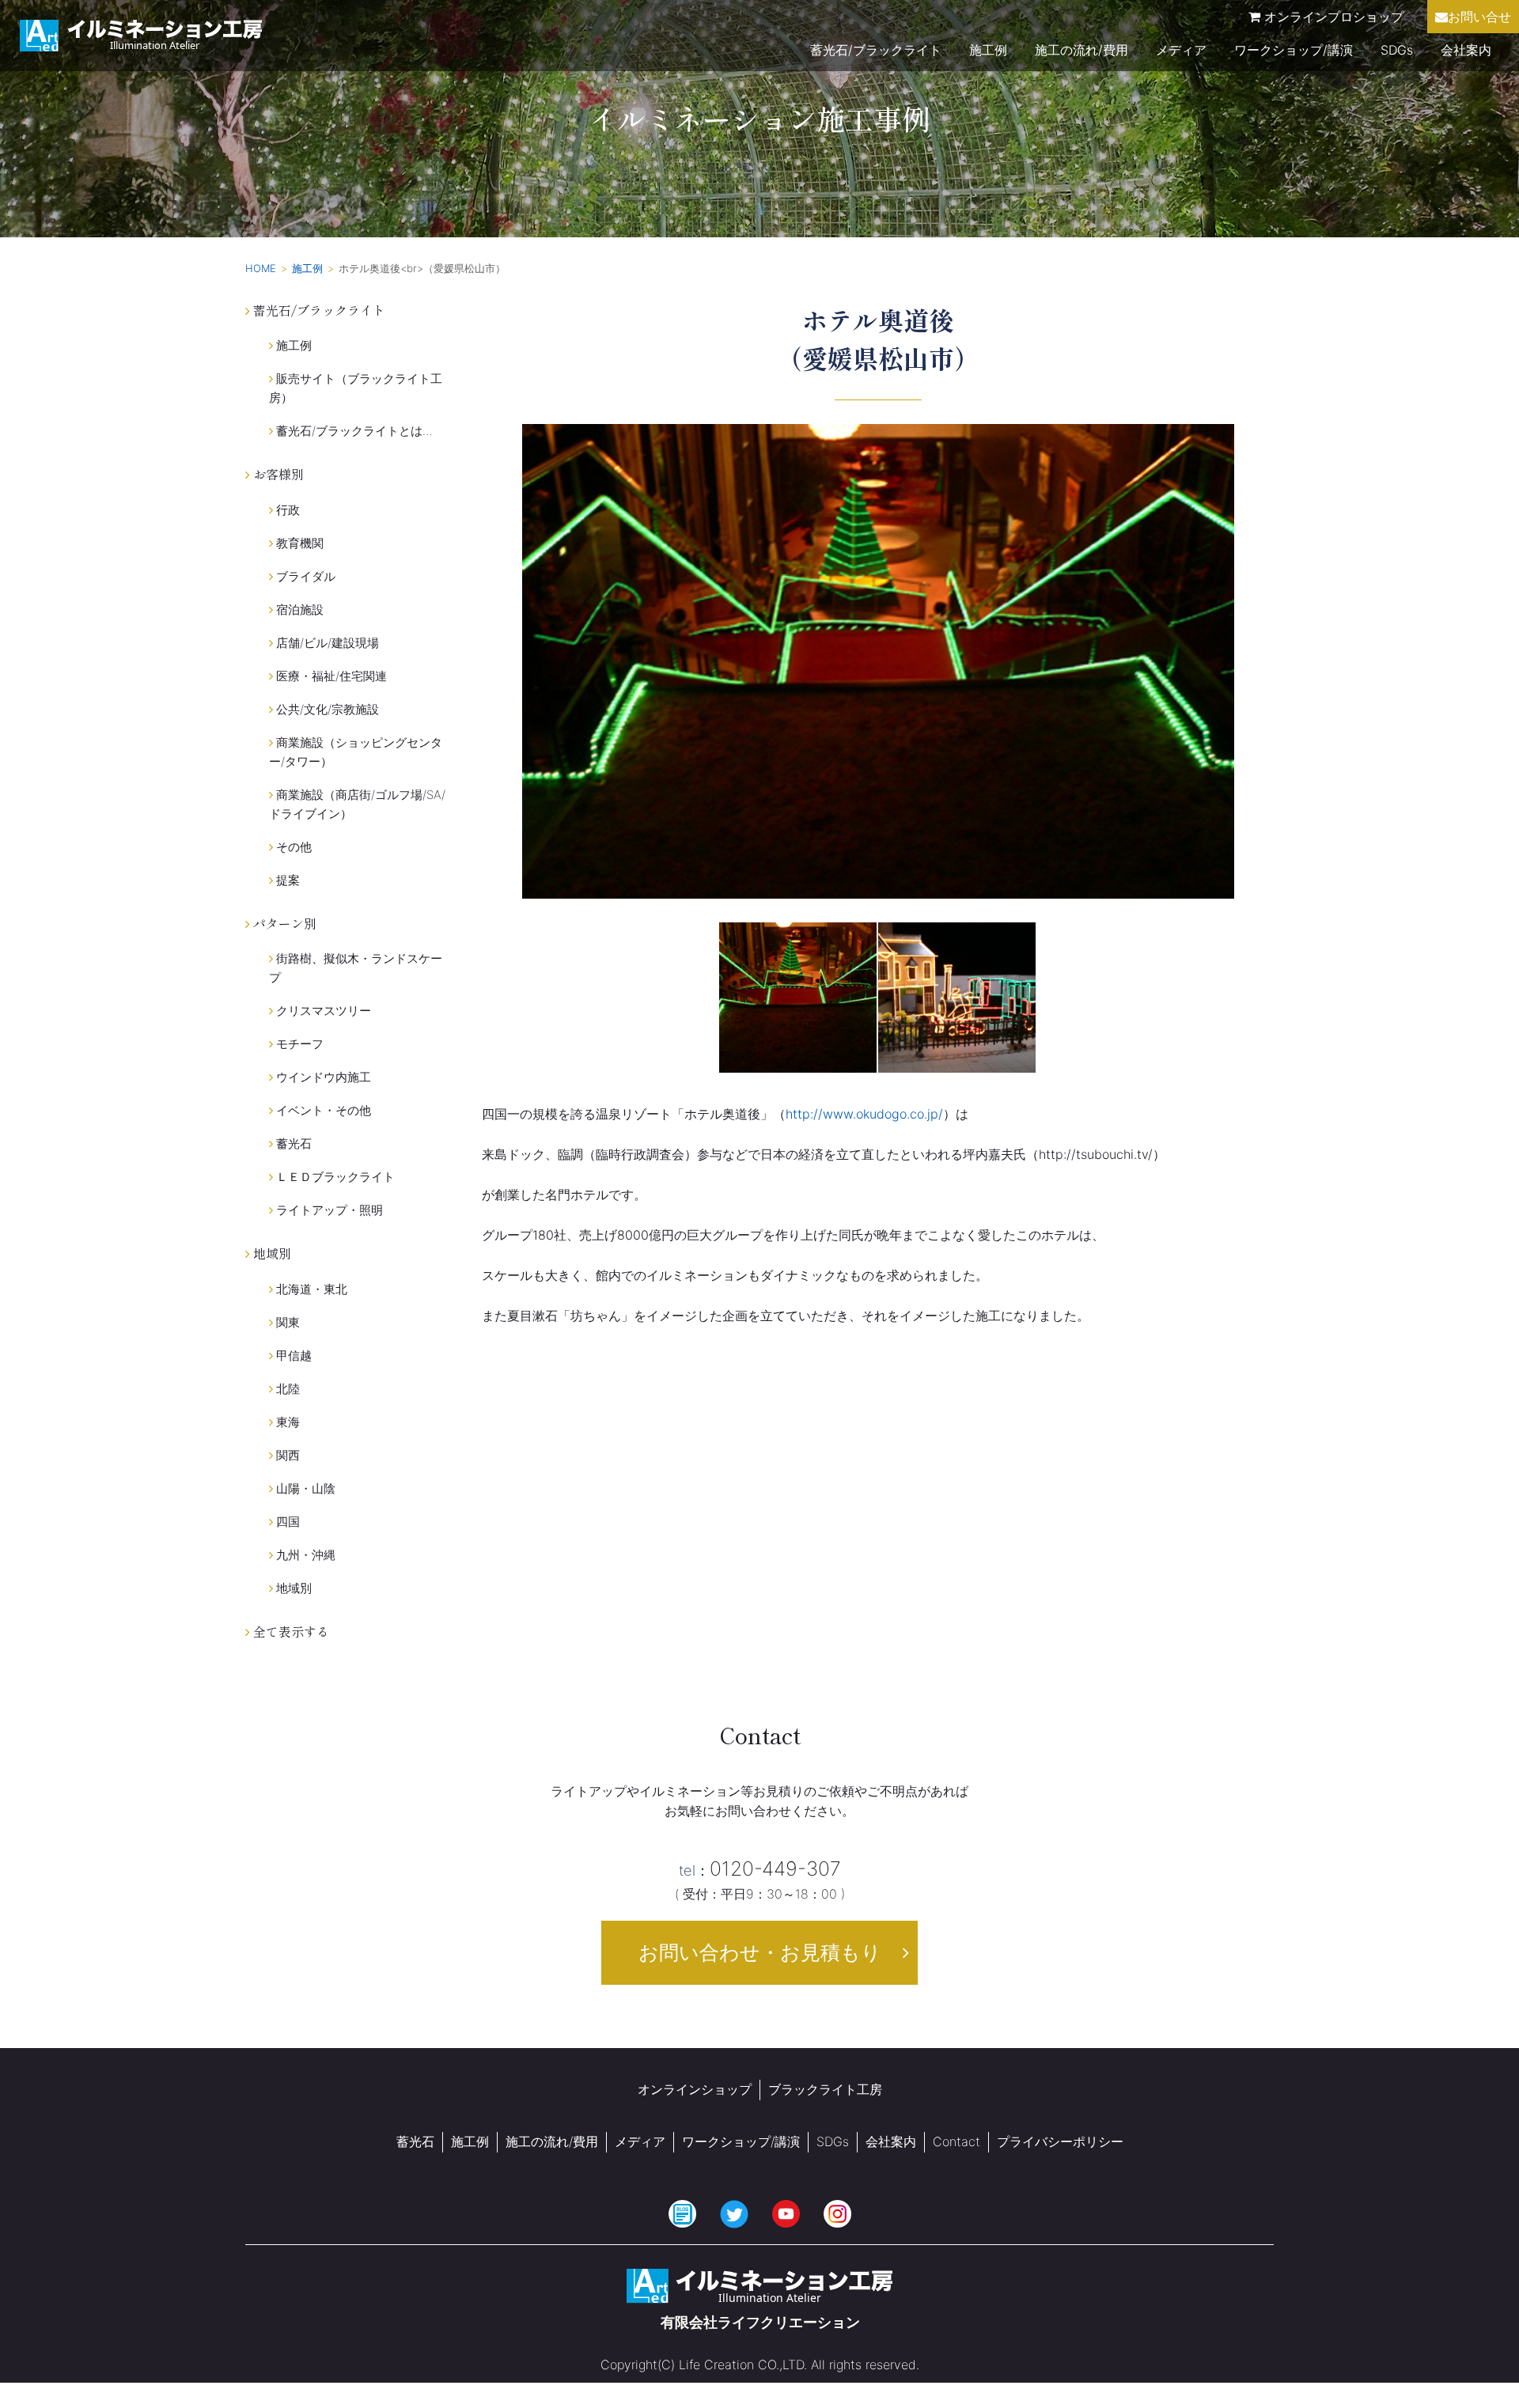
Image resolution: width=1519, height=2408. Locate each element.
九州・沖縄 (304, 1555)
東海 (286, 1422)
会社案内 (1466, 50)
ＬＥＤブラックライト (334, 1177)
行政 (286, 510)
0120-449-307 (760, 1868)
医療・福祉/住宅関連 (330, 676)
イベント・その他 (322, 1110)
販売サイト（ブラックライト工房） (356, 388)
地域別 (292, 1588)
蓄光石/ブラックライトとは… (353, 431)
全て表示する (290, 1631)
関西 (286, 1455)
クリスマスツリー (322, 1011)
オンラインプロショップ (1332, 17)
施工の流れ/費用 (1081, 50)
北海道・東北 (310, 1289)
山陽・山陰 (304, 1488)
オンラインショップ (695, 2089)
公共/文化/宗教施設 (326, 709)
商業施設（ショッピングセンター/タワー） (356, 752)
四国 (286, 1522)
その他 (292, 847)
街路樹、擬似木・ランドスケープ (356, 968)
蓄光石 (292, 1143)
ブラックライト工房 (825, 2089)
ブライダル (304, 576)
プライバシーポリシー (1060, 2141)
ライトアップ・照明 (328, 1210)
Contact (956, 2141)
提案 (286, 880)
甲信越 (292, 1355)
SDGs (1397, 50)
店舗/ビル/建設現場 (326, 643)
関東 (286, 1322)
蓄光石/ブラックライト (876, 50)
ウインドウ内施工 (322, 1077)
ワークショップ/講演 (1294, 50)
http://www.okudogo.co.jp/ (864, 1114)
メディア (1181, 50)
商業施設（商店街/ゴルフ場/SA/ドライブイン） (357, 804)
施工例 (988, 50)
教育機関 (298, 543)
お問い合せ (1479, 17)
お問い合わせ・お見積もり (760, 1952)
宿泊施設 (298, 610)
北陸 (286, 1389)
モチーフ (298, 1044)
